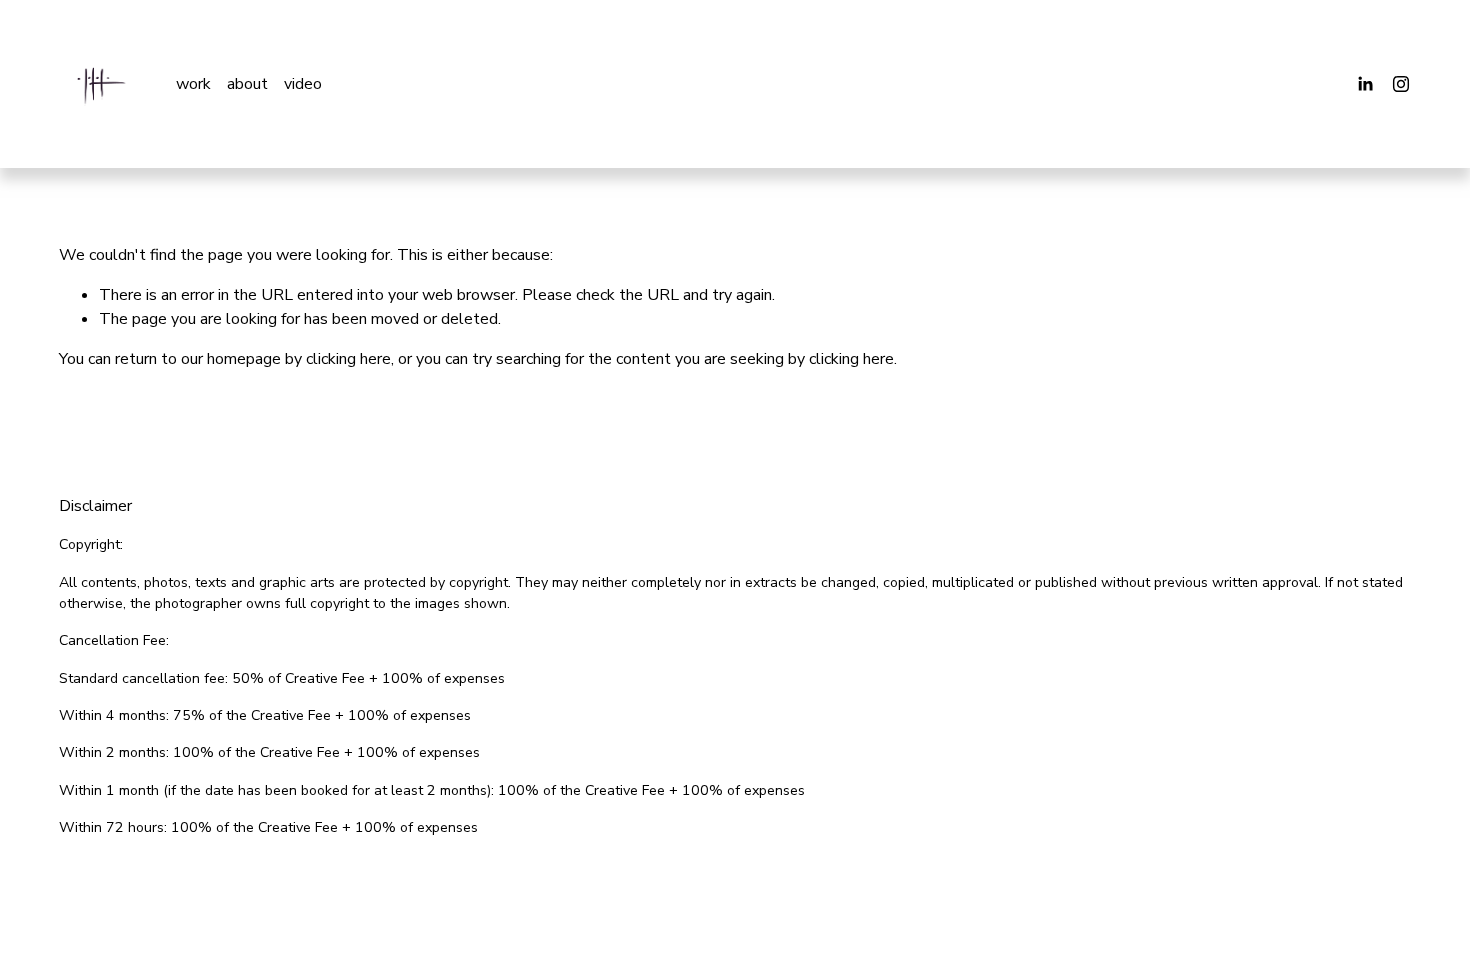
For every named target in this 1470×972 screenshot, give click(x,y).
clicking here (348, 359)
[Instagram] (1401, 84)
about (247, 84)
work (193, 84)
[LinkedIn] (1365, 84)
